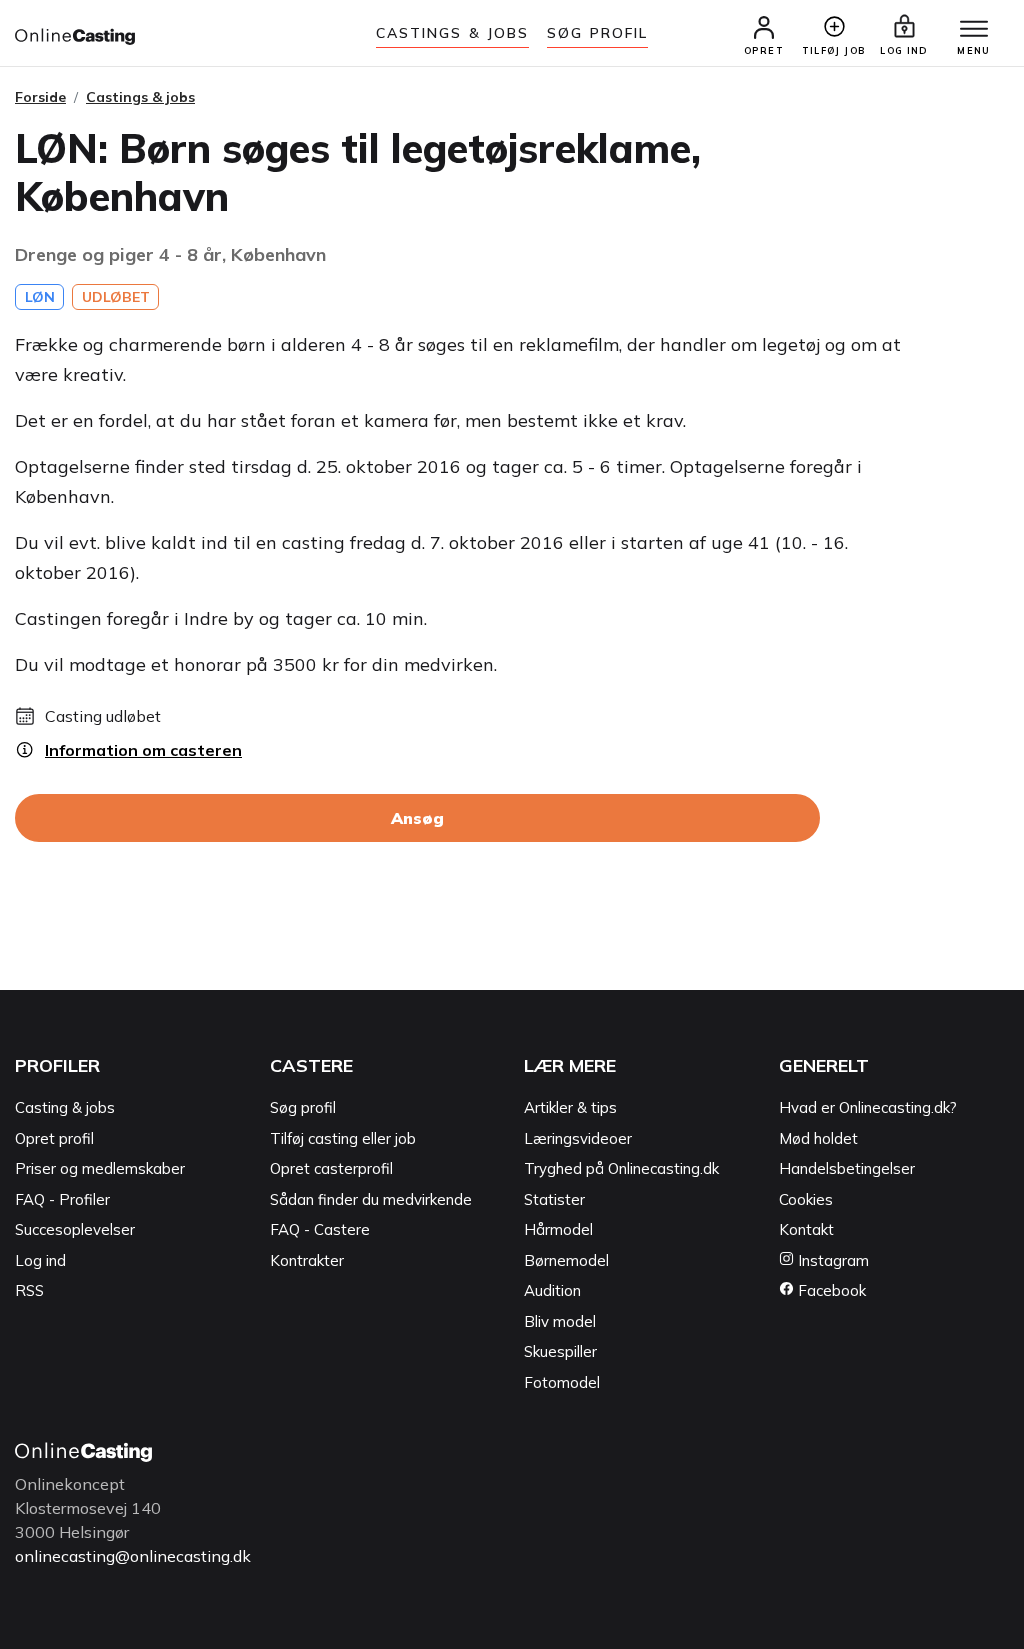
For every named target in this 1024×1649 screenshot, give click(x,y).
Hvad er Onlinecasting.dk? (868, 1107)
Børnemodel (566, 1260)
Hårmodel (558, 1229)
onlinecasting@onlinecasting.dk (133, 1556)
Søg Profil (597, 33)
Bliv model (560, 1321)
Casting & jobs (65, 1107)
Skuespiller (560, 1351)
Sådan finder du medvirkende (371, 1199)
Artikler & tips (570, 1107)
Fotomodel (562, 1382)
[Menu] (974, 30)
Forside (40, 97)
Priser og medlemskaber (100, 1168)
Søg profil (303, 1107)
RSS (29, 1290)
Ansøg (417, 818)
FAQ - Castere (320, 1229)
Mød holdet (818, 1138)
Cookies (806, 1199)
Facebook (830, 1290)
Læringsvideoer (578, 1138)
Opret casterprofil (331, 1168)
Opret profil (54, 1138)
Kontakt (806, 1229)
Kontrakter (307, 1260)
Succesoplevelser (75, 1229)
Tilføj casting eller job (343, 1138)
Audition (552, 1290)
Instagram (831, 1260)
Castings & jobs (453, 33)
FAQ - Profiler (62, 1199)
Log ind (40, 1260)
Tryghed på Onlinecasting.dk (621, 1168)
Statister (554, 1199)
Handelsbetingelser (847, 1168)
